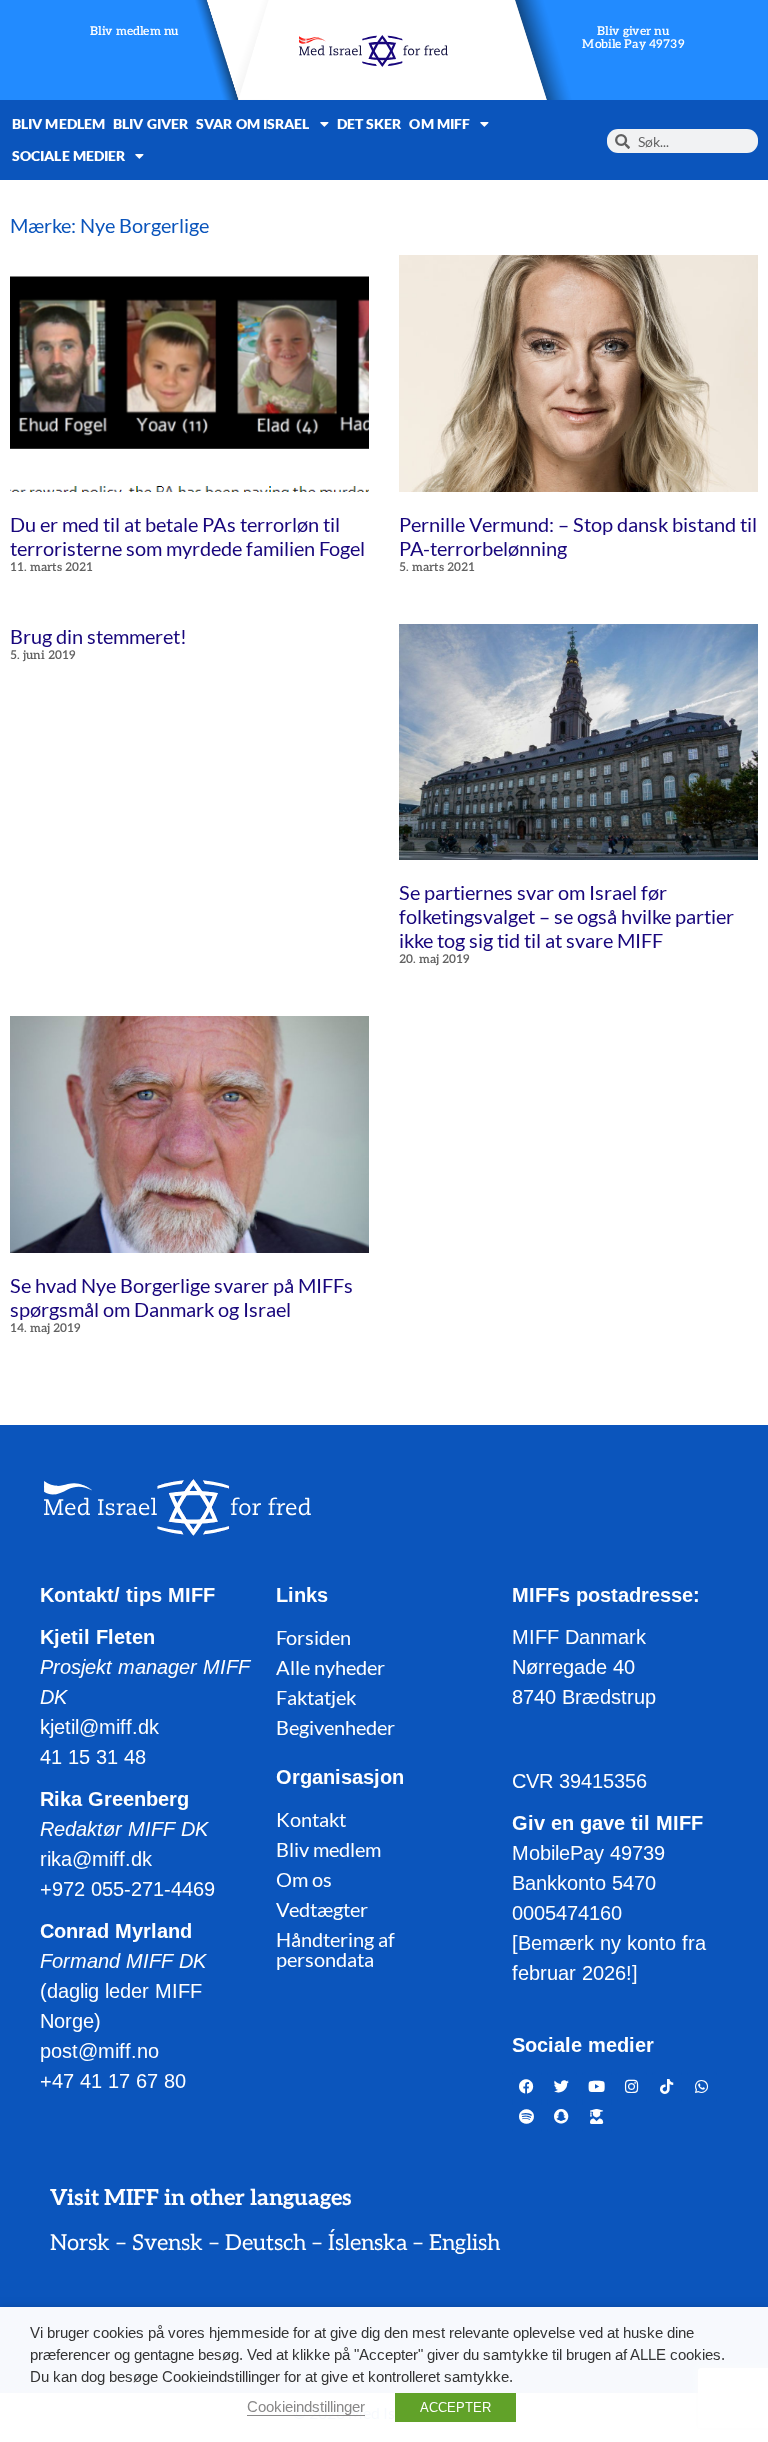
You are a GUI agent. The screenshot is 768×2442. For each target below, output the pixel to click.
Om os (304, 1879)
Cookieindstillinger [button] (306, 2407)
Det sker (369, 123)
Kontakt (311, 1819)
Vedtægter (322, 1909)
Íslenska (367, 2243)
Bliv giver (150, 123)
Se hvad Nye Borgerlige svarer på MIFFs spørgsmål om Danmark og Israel (181, 1297)
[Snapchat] (562, 2117)
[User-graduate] (597, 2117)
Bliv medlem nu (134, 32)
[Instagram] (632, 2087)
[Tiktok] (667, 2087)
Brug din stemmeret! (98, 636)
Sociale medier (68, 155)
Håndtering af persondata (335, 1949)
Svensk (167, 2243)
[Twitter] (562, 2087)
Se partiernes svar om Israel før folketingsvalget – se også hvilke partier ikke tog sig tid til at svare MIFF (566, 916)
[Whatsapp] (702, 2087)
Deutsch (265, 2243)
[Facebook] (527, 2087)
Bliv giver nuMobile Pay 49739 (634, 38)
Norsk (80, 2243)
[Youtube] (597, 2087)
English (464, 2243)
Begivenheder (335, 1727)
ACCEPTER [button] (455, 2407)
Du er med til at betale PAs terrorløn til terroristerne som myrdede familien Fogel (187, 536)
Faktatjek (316, 1697)
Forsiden (313, 1637)
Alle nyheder (330, 1667)
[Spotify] (527, 2117)
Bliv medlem (58, 123)
